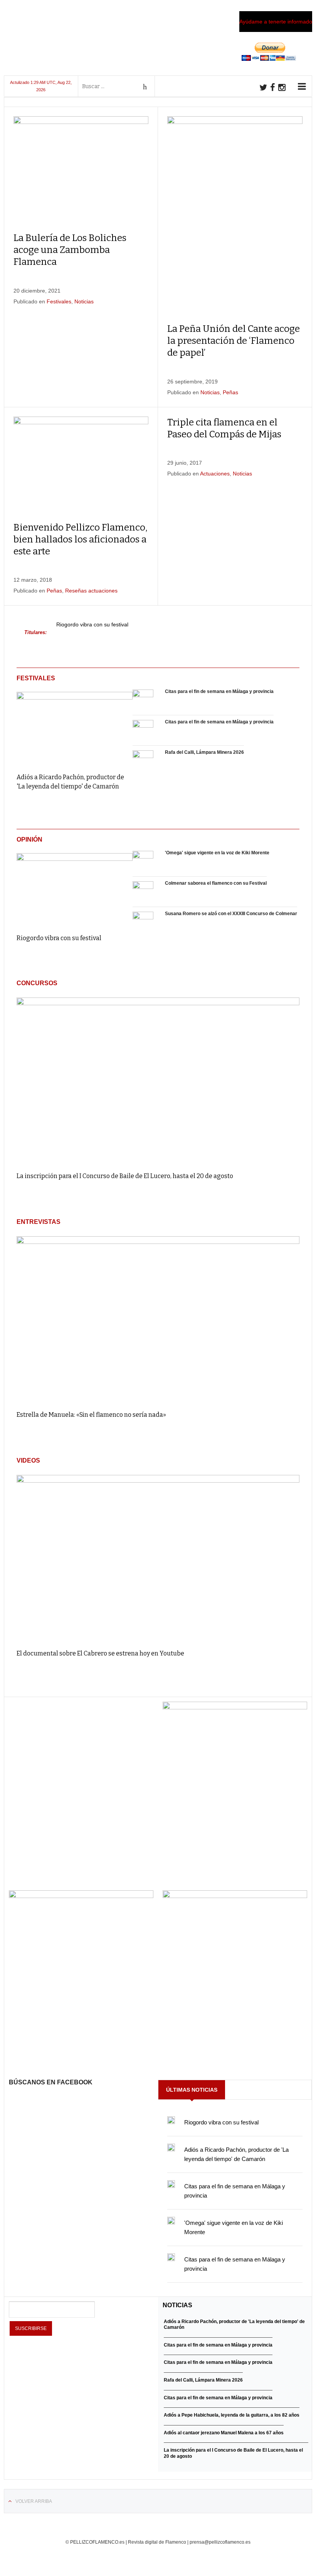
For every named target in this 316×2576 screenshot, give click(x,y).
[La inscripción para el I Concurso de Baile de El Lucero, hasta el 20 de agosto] (158, 1081)
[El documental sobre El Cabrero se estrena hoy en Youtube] (158, 1558)
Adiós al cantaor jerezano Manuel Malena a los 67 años (224, 2433)
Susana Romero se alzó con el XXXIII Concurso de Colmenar (231, 914)
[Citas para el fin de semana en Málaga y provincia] (143, 700)
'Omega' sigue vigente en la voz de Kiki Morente (217, 853)
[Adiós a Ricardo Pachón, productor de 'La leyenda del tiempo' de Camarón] (75, 727)
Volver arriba (34, 2501)
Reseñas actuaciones (91, 591)
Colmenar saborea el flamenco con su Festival (216, 883)
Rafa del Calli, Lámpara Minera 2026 (204, 752)
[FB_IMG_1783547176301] (235, 1896)
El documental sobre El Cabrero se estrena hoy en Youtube (100, 1653)
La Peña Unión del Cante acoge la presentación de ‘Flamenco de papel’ (234, 341)
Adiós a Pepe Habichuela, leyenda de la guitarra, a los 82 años (232, 2415)
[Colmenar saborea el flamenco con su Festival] (143, 892)
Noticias (84, 301)
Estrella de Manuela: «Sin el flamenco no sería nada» (91, 1415)
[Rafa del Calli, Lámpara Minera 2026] (143, 761)
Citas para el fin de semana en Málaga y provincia (219, 691)
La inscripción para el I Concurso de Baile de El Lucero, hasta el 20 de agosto (125, 1176)
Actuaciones (215, 474)
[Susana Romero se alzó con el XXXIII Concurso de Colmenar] (143, 922)
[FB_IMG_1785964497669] (81, 1896)
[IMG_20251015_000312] (235, 1707)
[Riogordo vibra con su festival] (75, 888)
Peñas (230, 392)
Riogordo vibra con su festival (92, 625)
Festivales (59, 301)
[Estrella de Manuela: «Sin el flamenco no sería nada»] (158, 1320)
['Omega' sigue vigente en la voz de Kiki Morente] (143, 861)
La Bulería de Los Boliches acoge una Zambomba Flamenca (70, 250)
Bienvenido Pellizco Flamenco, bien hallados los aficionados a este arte (80, 539)
